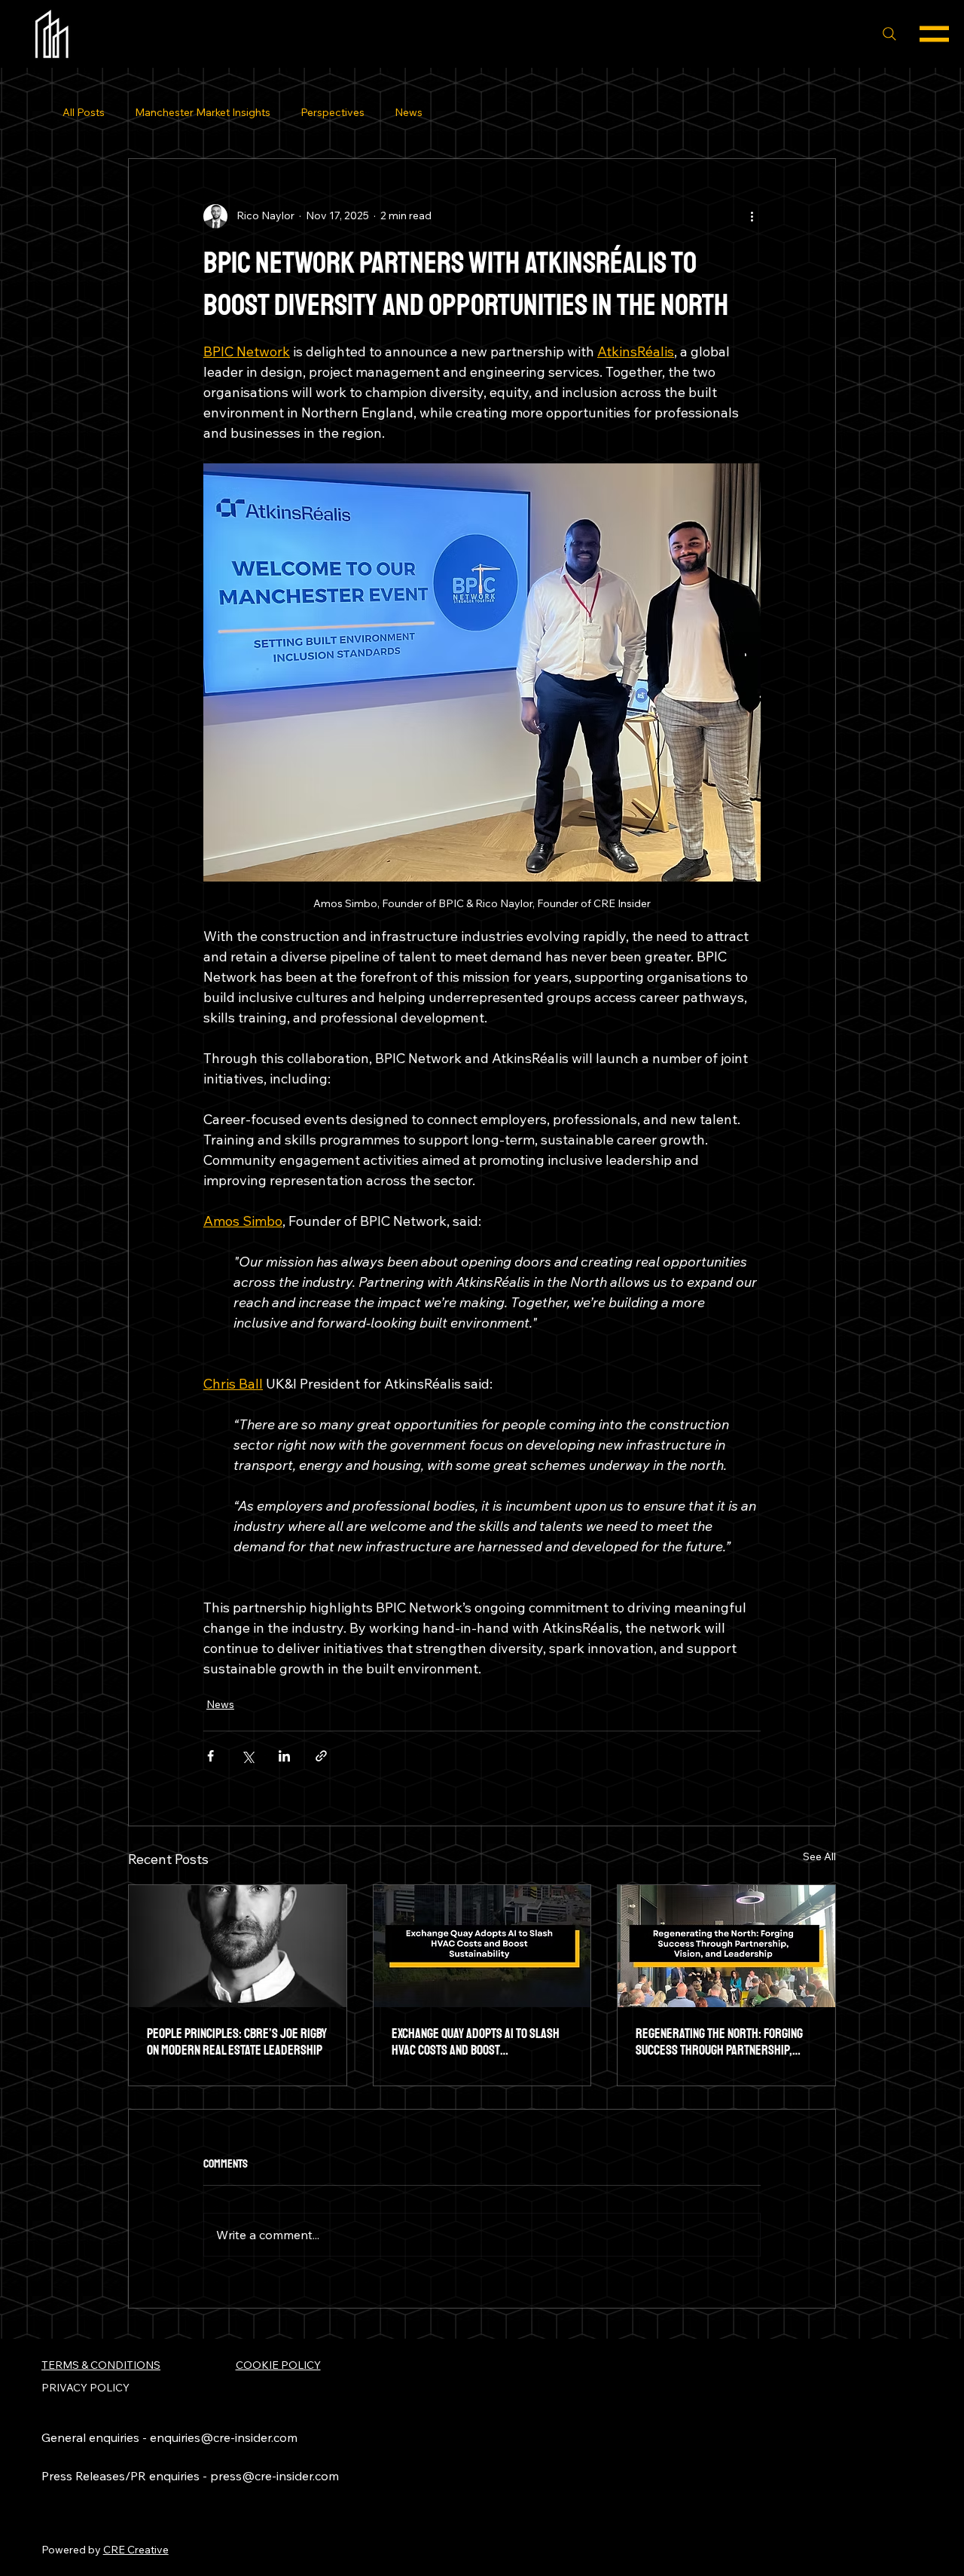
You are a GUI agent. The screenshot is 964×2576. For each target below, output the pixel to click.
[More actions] (752, 216)
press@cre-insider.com (275, 2476)
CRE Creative (136, 2550)
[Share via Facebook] (210, 1756)
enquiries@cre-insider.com (224, 2437)
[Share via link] (321, 1756)
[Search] (889, 34)
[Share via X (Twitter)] (247, 1756)
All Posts (84, 112)
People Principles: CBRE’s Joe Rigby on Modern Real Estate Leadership (237, 2042)
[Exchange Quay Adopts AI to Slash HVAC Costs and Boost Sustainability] (482, 1946)
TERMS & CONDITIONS (101, 2365)
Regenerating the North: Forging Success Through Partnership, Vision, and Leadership (719, 2042)
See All (819, 1856)
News (409, 112)
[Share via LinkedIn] (284, 1756)
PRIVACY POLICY (85, 2388)
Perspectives (333, 112)
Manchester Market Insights (203, 112)
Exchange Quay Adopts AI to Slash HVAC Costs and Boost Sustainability (476, 2042)
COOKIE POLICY (278, 2365)
